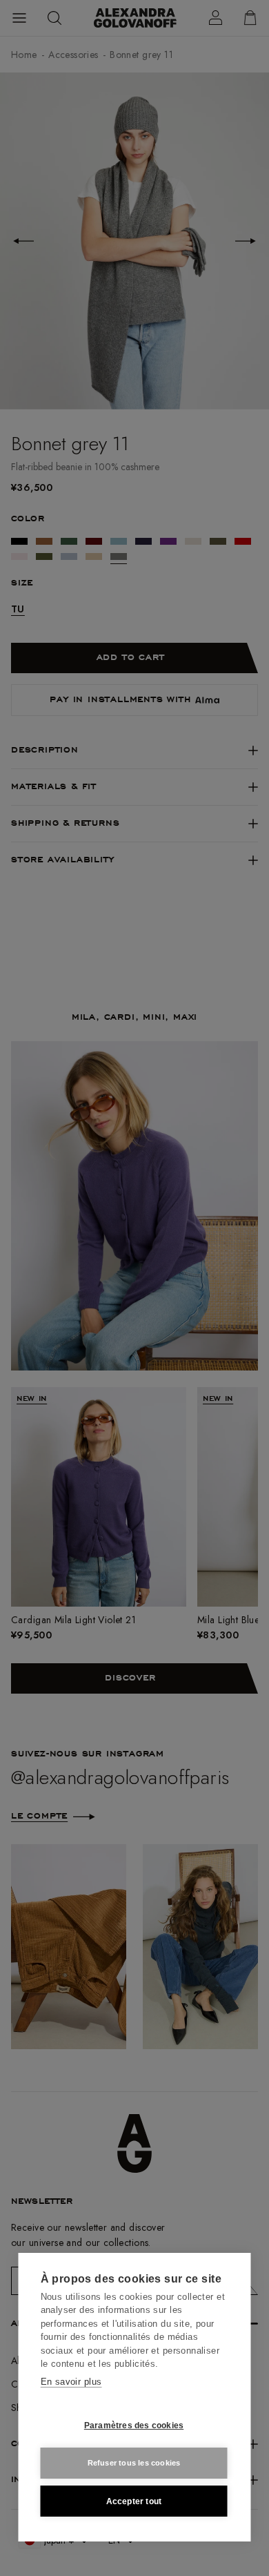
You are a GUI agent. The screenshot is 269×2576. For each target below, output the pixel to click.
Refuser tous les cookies (134, 2463)
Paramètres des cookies (134, 2425)
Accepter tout (134, 2501)
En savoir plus (71, 2382)
